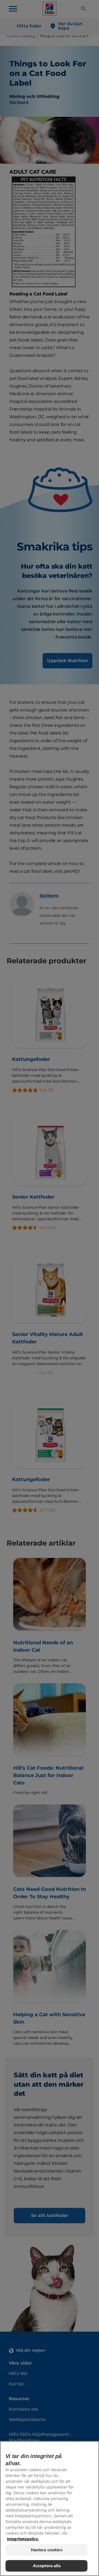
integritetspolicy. (23, 2539)
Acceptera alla (47, 2566)
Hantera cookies (47, 2550)
